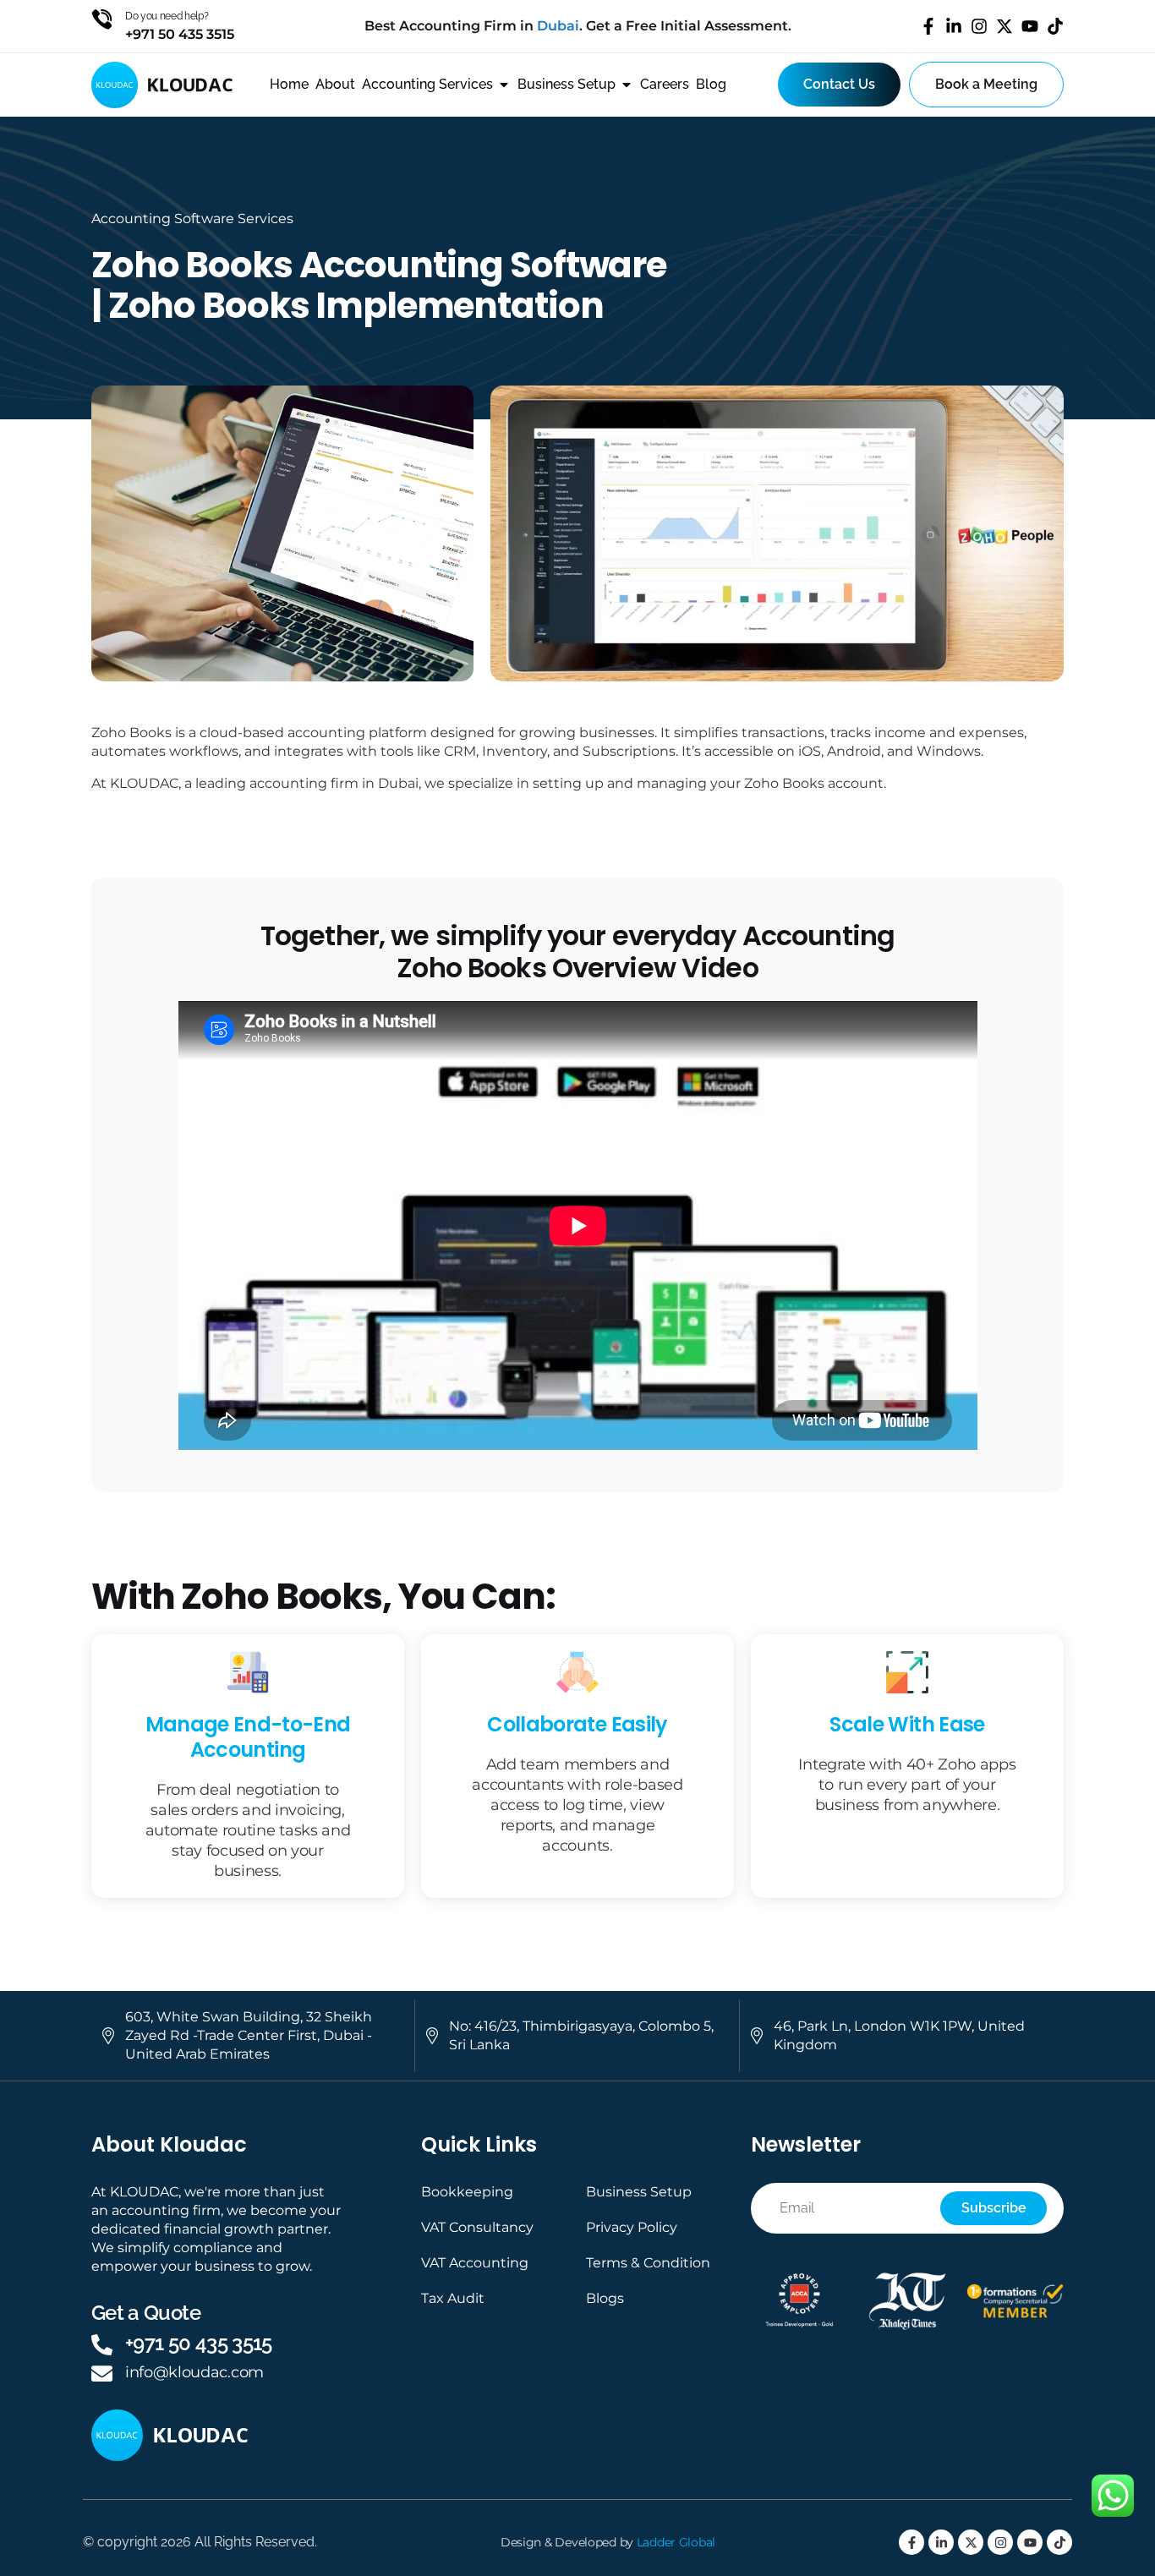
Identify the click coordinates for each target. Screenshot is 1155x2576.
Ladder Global (676, 2542)
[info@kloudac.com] (102, 2374)
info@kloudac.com (194, 2372)
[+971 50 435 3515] (102, 2345)
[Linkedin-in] (954, 26)
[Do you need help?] (102, 19)
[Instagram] (979, 26)
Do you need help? (167, 16)
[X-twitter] (1004, 26)
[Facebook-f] (928, 26)
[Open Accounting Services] (504, 85)
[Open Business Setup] (627, 85)
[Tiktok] (1055, 26)
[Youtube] (1030, 26)
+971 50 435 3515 (199, 2343)
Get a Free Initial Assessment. (689, 26)
